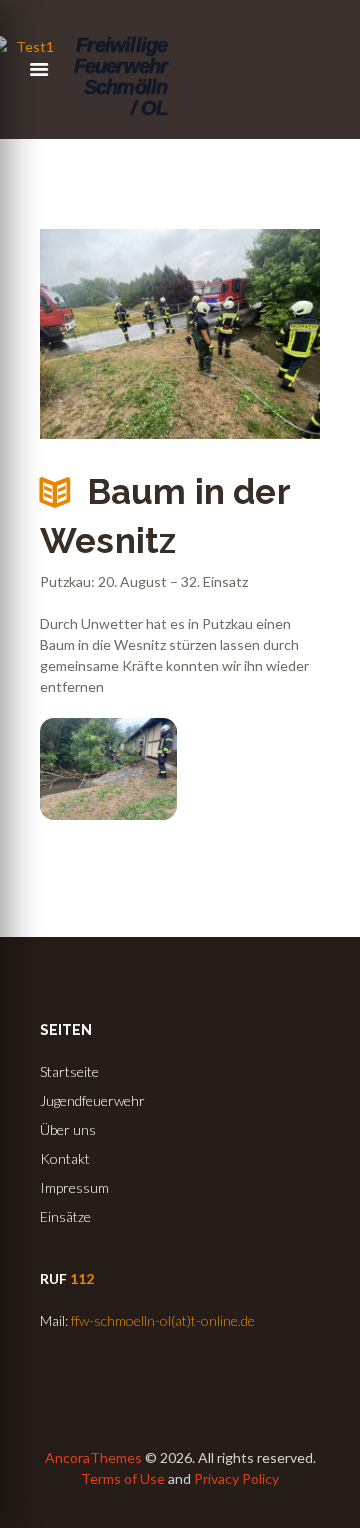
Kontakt (65, 1158)
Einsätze (65, 1216)
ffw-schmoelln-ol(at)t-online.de (163, 1320)
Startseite (69, 1071)
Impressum (74, 1187)
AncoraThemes (93, 1457)
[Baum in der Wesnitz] (180, 334)
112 (82, 1278)
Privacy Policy (236, 1478)
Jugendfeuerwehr (92, 1100)
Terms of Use (123, 1478)
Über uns (68, 1129)
